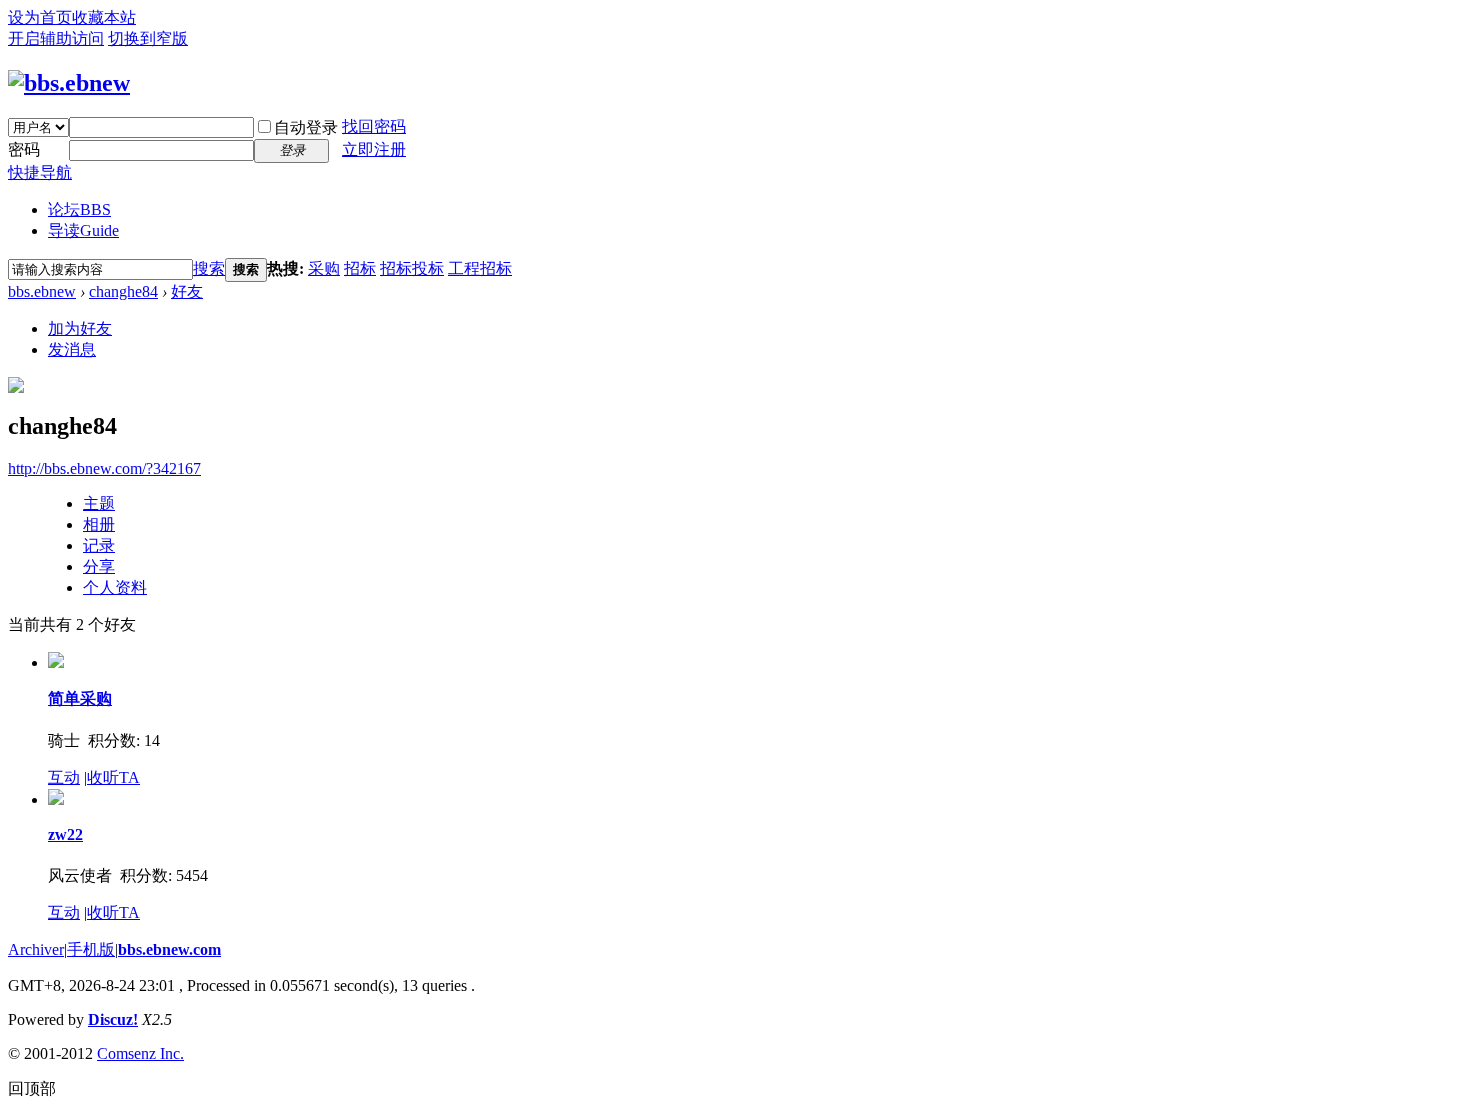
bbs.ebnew (42, 291)
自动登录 (306, 127)
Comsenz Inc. (140, 1053)
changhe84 (123, 291)
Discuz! (113, 1019)
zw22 (65, 834)
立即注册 (374, 149)
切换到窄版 (148, 38)
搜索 (209, 268)
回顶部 (32, 1088)
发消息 (72, 349)
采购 (324, 268)
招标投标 (412, 268)
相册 (99, 524)
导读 (83, 230)
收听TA (113, 777)
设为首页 (40, 17)
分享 (99, 566)
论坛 (79, 209)
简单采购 (80, 698)
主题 (99, 503)
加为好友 (80, 328)
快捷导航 (40, 172)
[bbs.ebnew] (69, 83)
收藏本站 (104, 17)
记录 (99, 545)
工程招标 (480, 268)
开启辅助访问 (56, 38)
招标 (360, 268)
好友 (187, 291)
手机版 (91, 949)
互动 (64, 777)
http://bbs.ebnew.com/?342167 (104, 468)
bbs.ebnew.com (169, 949)
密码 (24, 149)
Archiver (36, 949)
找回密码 (374, 126)
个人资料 (115, 587)
